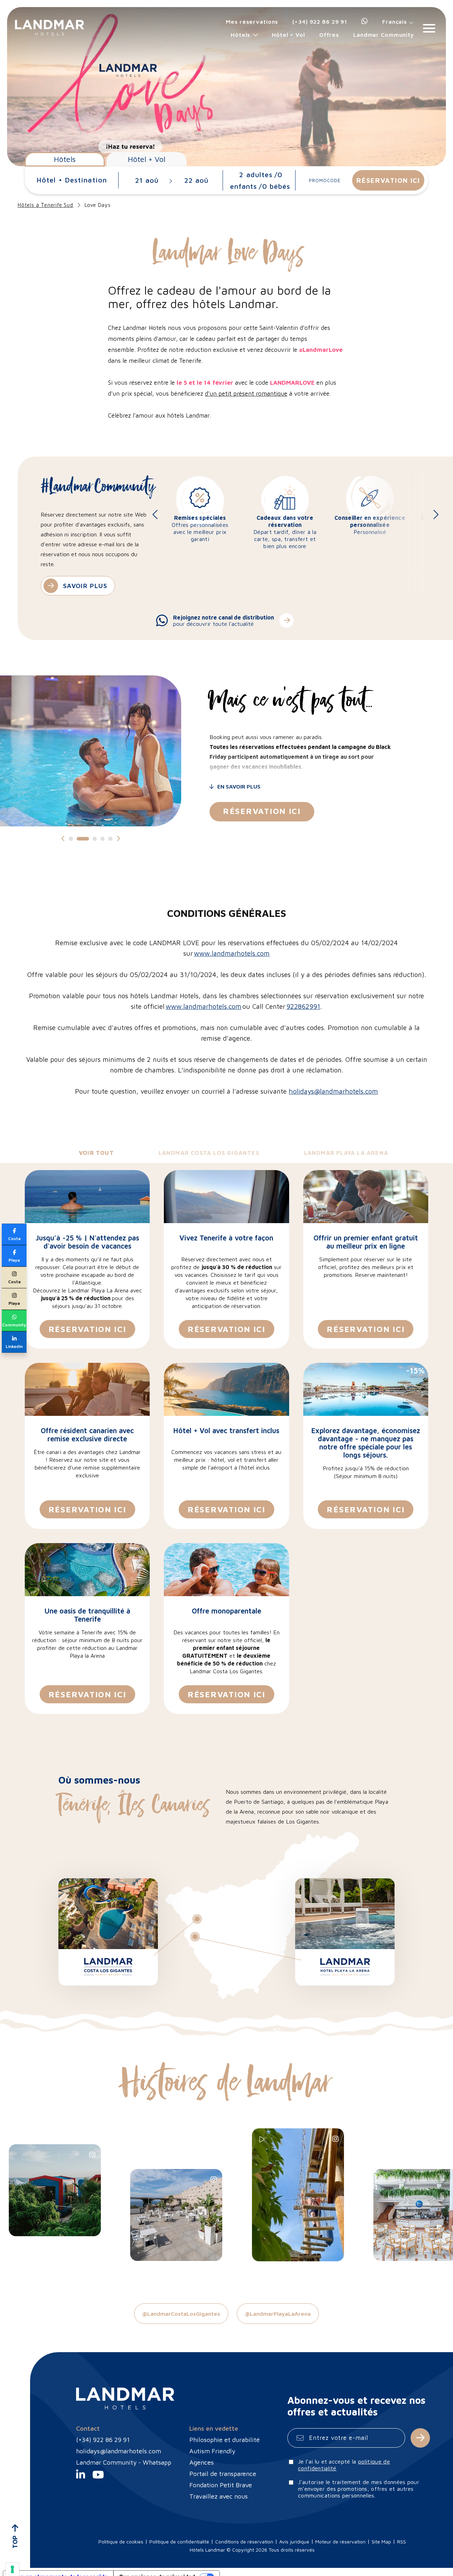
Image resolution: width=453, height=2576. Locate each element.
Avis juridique (294, 2542)
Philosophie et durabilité (225, 2440)
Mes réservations (252, 22)
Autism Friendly (212, 2451)
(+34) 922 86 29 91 (320, 22)
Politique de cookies (121, 2542)
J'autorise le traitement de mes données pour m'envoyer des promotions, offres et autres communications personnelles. (359, 2489)
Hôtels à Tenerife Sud (45, 205)
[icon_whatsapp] (365, 22)
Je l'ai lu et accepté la (344, 2465)
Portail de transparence (223, 2474)
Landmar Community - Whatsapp (124, 2462)
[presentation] (159, 514)
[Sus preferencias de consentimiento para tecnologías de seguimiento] (12, 2569)
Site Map (381, 2542)
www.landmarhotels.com (232, 953)
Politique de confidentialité (179, 2542)
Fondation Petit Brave (221, 2485)
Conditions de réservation (244, 2542)
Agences (202, 2462)
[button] (71, 839)
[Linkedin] (81, 2476)
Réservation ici (262, 811)
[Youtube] (98, 2476)
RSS (402, 2542)
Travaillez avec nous (219, 2496)
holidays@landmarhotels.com (333, 1091)
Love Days (98, 205)
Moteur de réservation (340, 2542)
